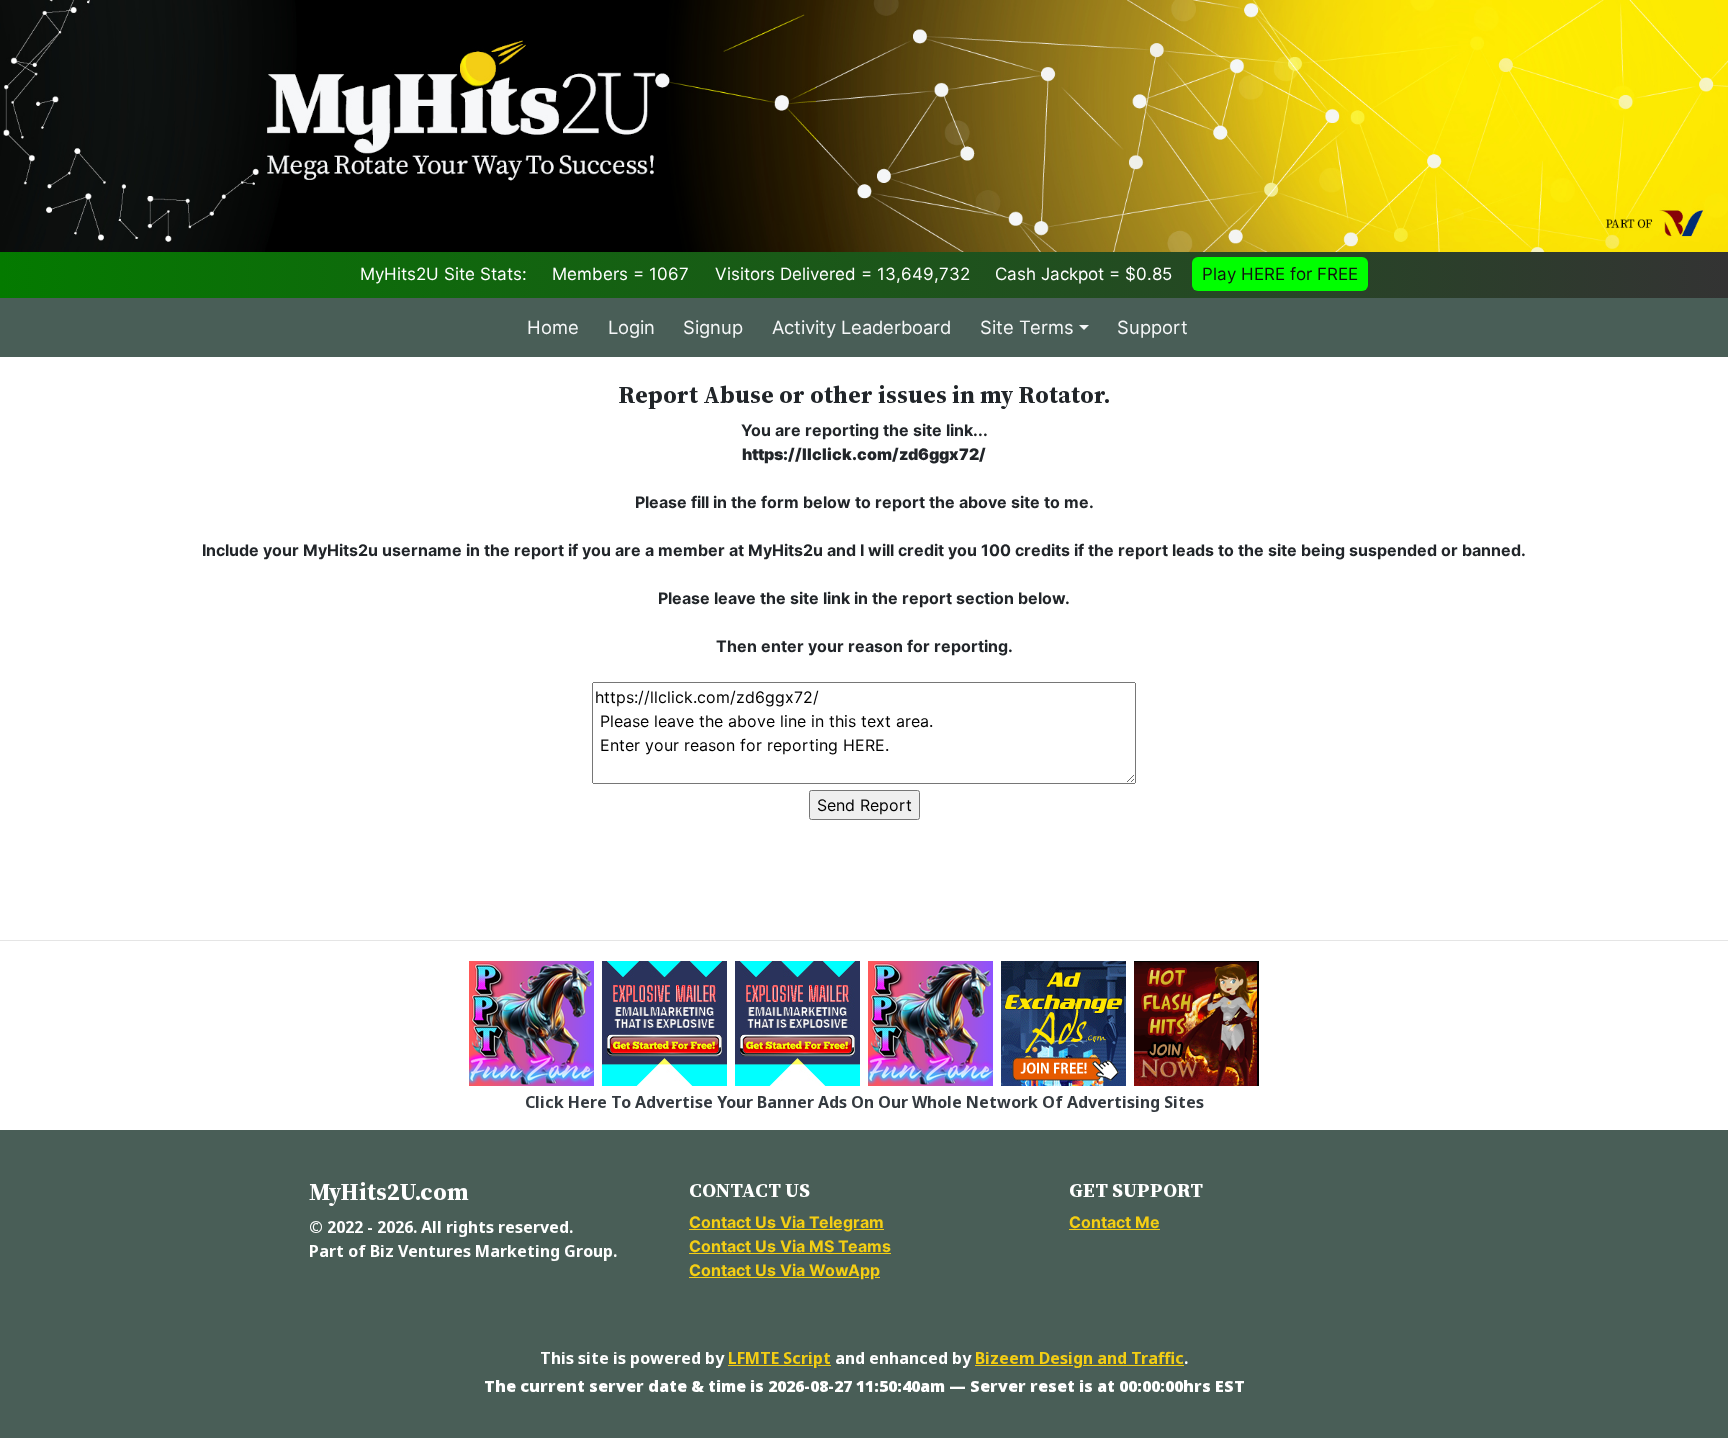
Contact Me (1114, 1222)
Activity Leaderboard (861, 327)
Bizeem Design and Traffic (1079, 1358)
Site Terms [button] (1027, 327)
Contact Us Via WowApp (784, 1270)
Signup (713, 327)
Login (631, 327)
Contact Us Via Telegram (786, 1222)
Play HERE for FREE (1280, 274)
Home (553, 327)
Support (1152, 327)
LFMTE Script (779, 1358)
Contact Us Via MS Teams (790, 1246)
